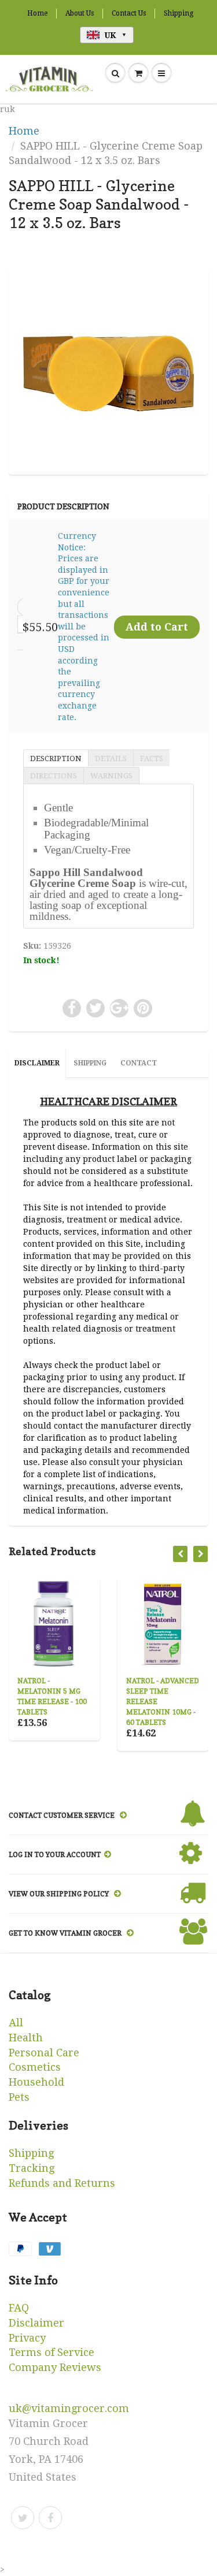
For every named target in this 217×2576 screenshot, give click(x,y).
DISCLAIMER (37, 1063)
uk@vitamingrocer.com (69, 2408)
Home (37, 13)
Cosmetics (35, 2067)
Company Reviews (55, 2367)
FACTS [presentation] (152, 758)
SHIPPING (90, 1063)
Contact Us (129, 13)
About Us (80, 13)
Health (26, 2038)
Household (36, 2082)
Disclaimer (36, 2323)
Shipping (179, 13)
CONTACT (139, 1063)
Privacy (27, 2338)
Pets (19, 2097)
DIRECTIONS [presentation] (54, 776)
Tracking (32, 2168)
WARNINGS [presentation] (111, 776)
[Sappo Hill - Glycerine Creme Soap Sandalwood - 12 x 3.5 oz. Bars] (108, 369)
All (16, 2023)
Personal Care (44, 2053)
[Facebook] (50, 2518)
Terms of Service (52, 2352)
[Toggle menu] (161, 73)
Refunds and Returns (62, 2183)
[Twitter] (23, 2518)
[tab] (56, 758)
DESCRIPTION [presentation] (56, 758)
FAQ (19, 2308)
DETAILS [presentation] (111, 758)
